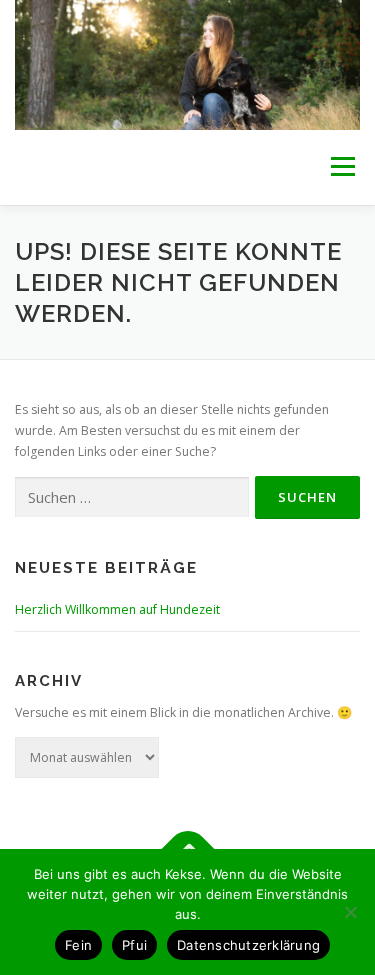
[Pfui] (350, 912)
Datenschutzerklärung (248, 945)
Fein (78, 945)
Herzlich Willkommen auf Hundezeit (117, 609)
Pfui (134, 945)
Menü (341, 167)
